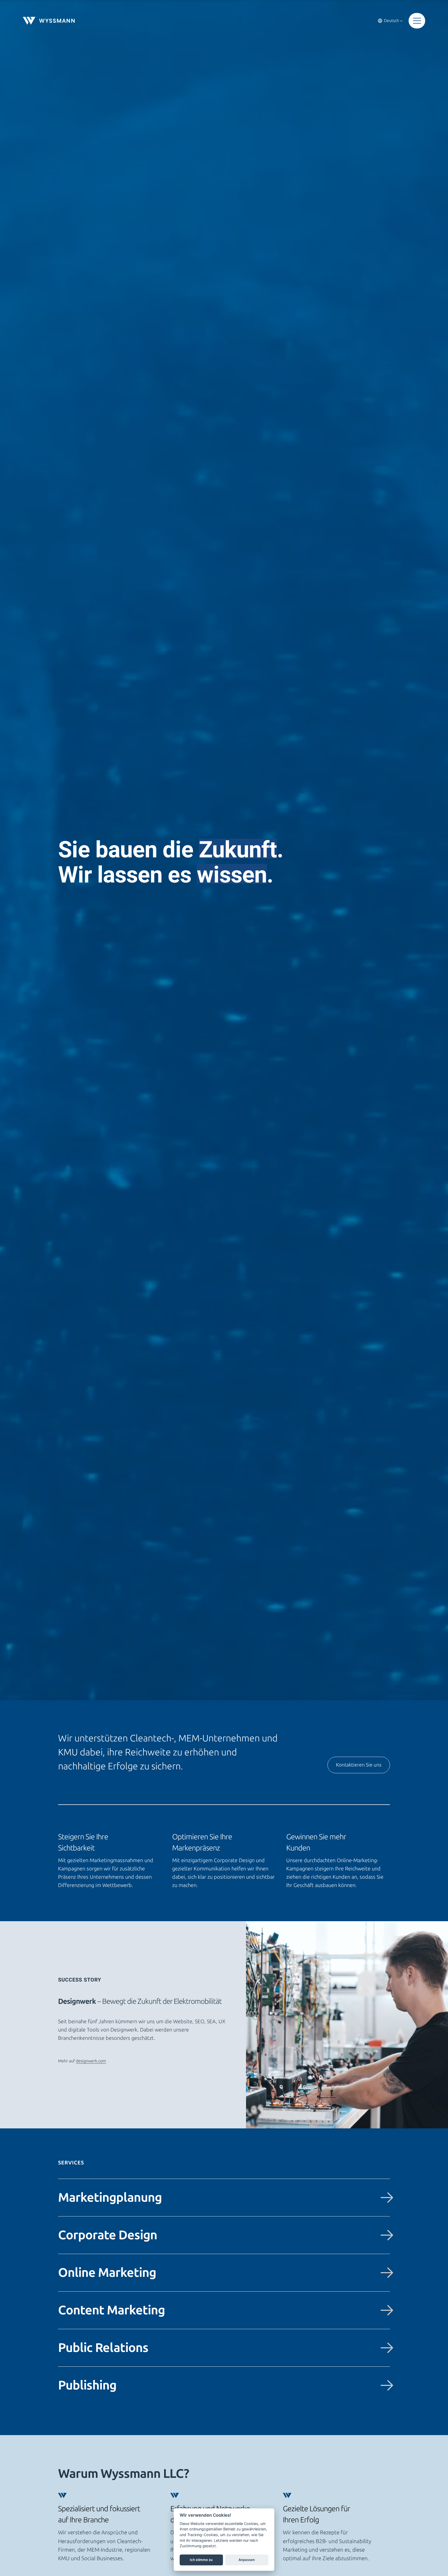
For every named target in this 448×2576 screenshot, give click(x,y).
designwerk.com (91, 2061)
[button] (417, 21)
